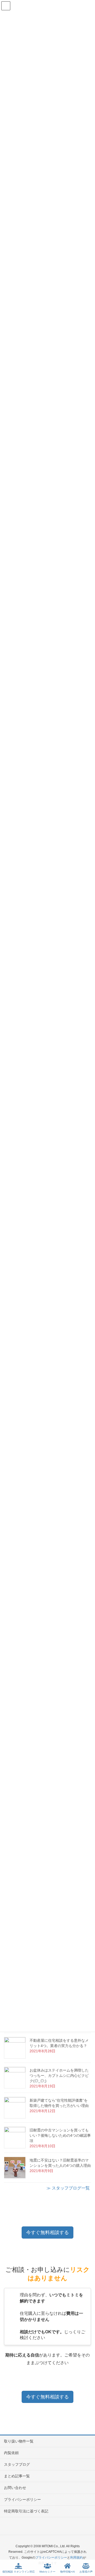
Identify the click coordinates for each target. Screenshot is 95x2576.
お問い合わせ (15, 2488)
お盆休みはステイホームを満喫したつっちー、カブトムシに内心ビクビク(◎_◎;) (59, 2076)
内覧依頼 (11, 2453)
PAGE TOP (86, 2552)
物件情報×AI (68, 2572)
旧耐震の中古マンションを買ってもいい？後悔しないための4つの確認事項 (60, 2135)
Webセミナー (47, 2572)
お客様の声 (86, 2572)
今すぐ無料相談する (47, 2232)
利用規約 (77, 2558)
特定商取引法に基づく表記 (26, 2511)
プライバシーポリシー (22, 2499)
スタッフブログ (17, 2464)
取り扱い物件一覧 (19, 2441)
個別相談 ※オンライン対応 (19, 2572)
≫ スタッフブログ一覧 (68, 2188)
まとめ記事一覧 (17, 2476)
